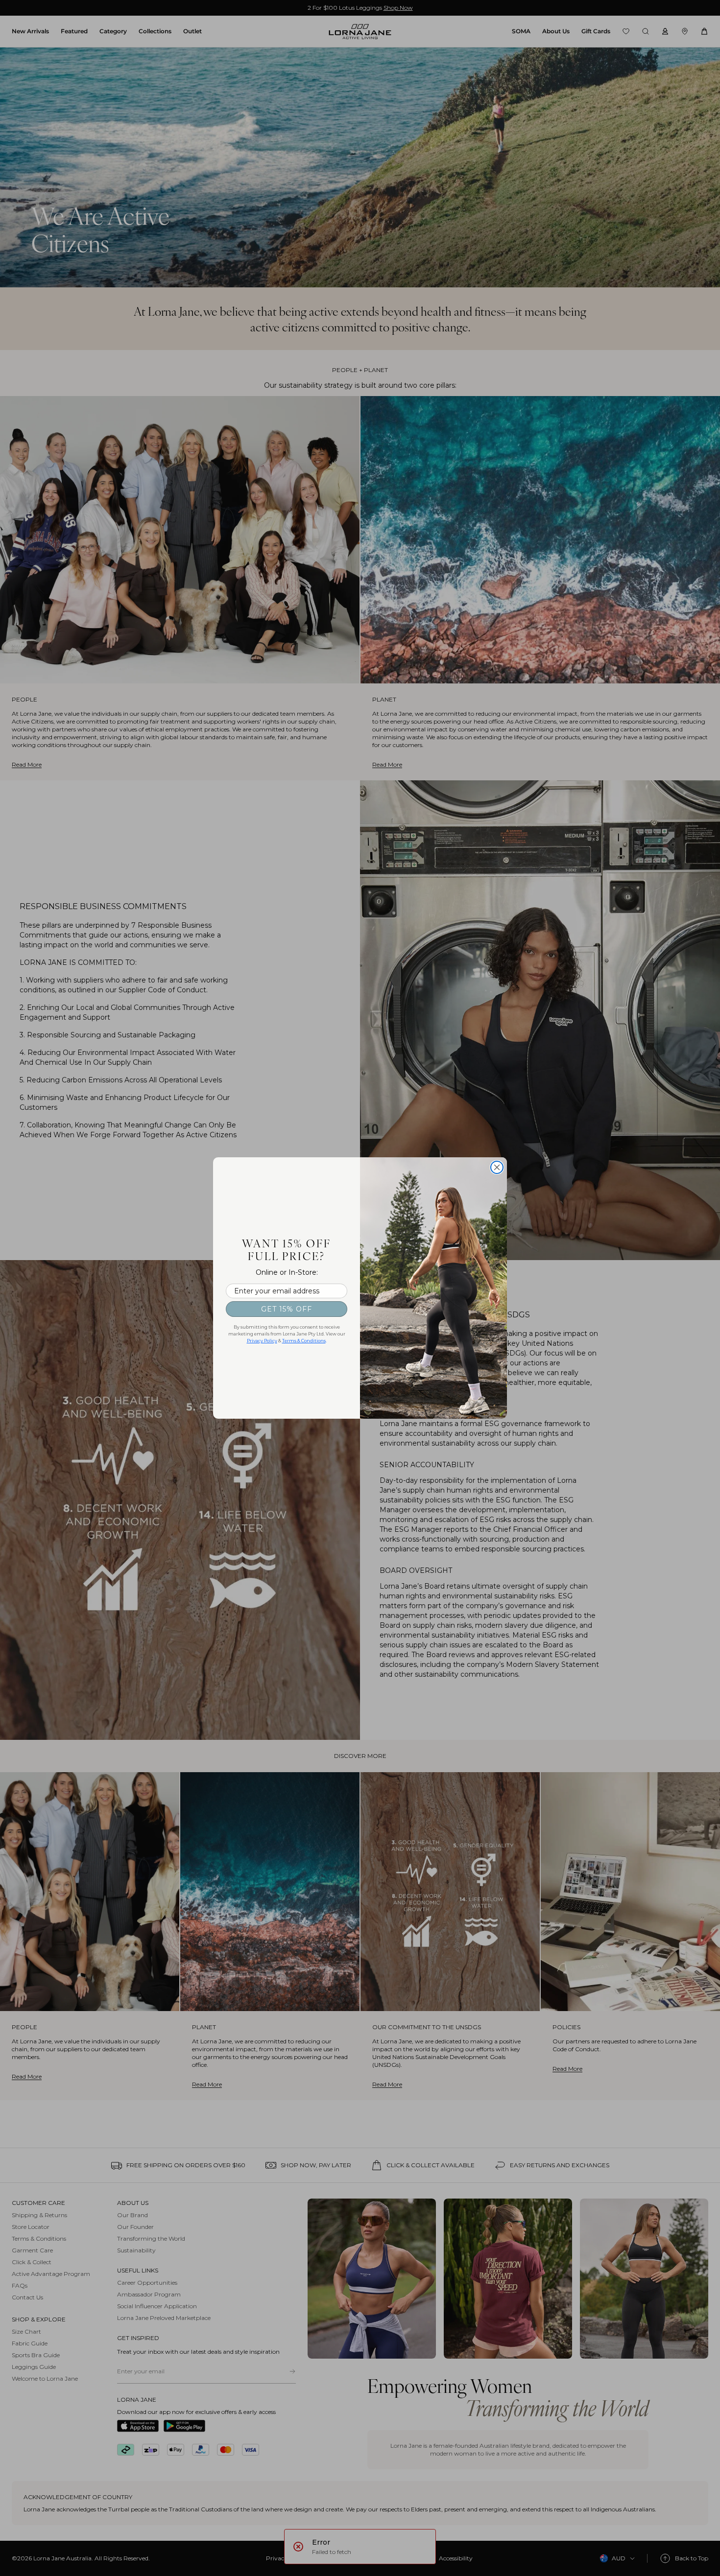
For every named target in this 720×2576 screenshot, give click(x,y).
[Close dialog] (497, 1167)
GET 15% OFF (287, 1309)
